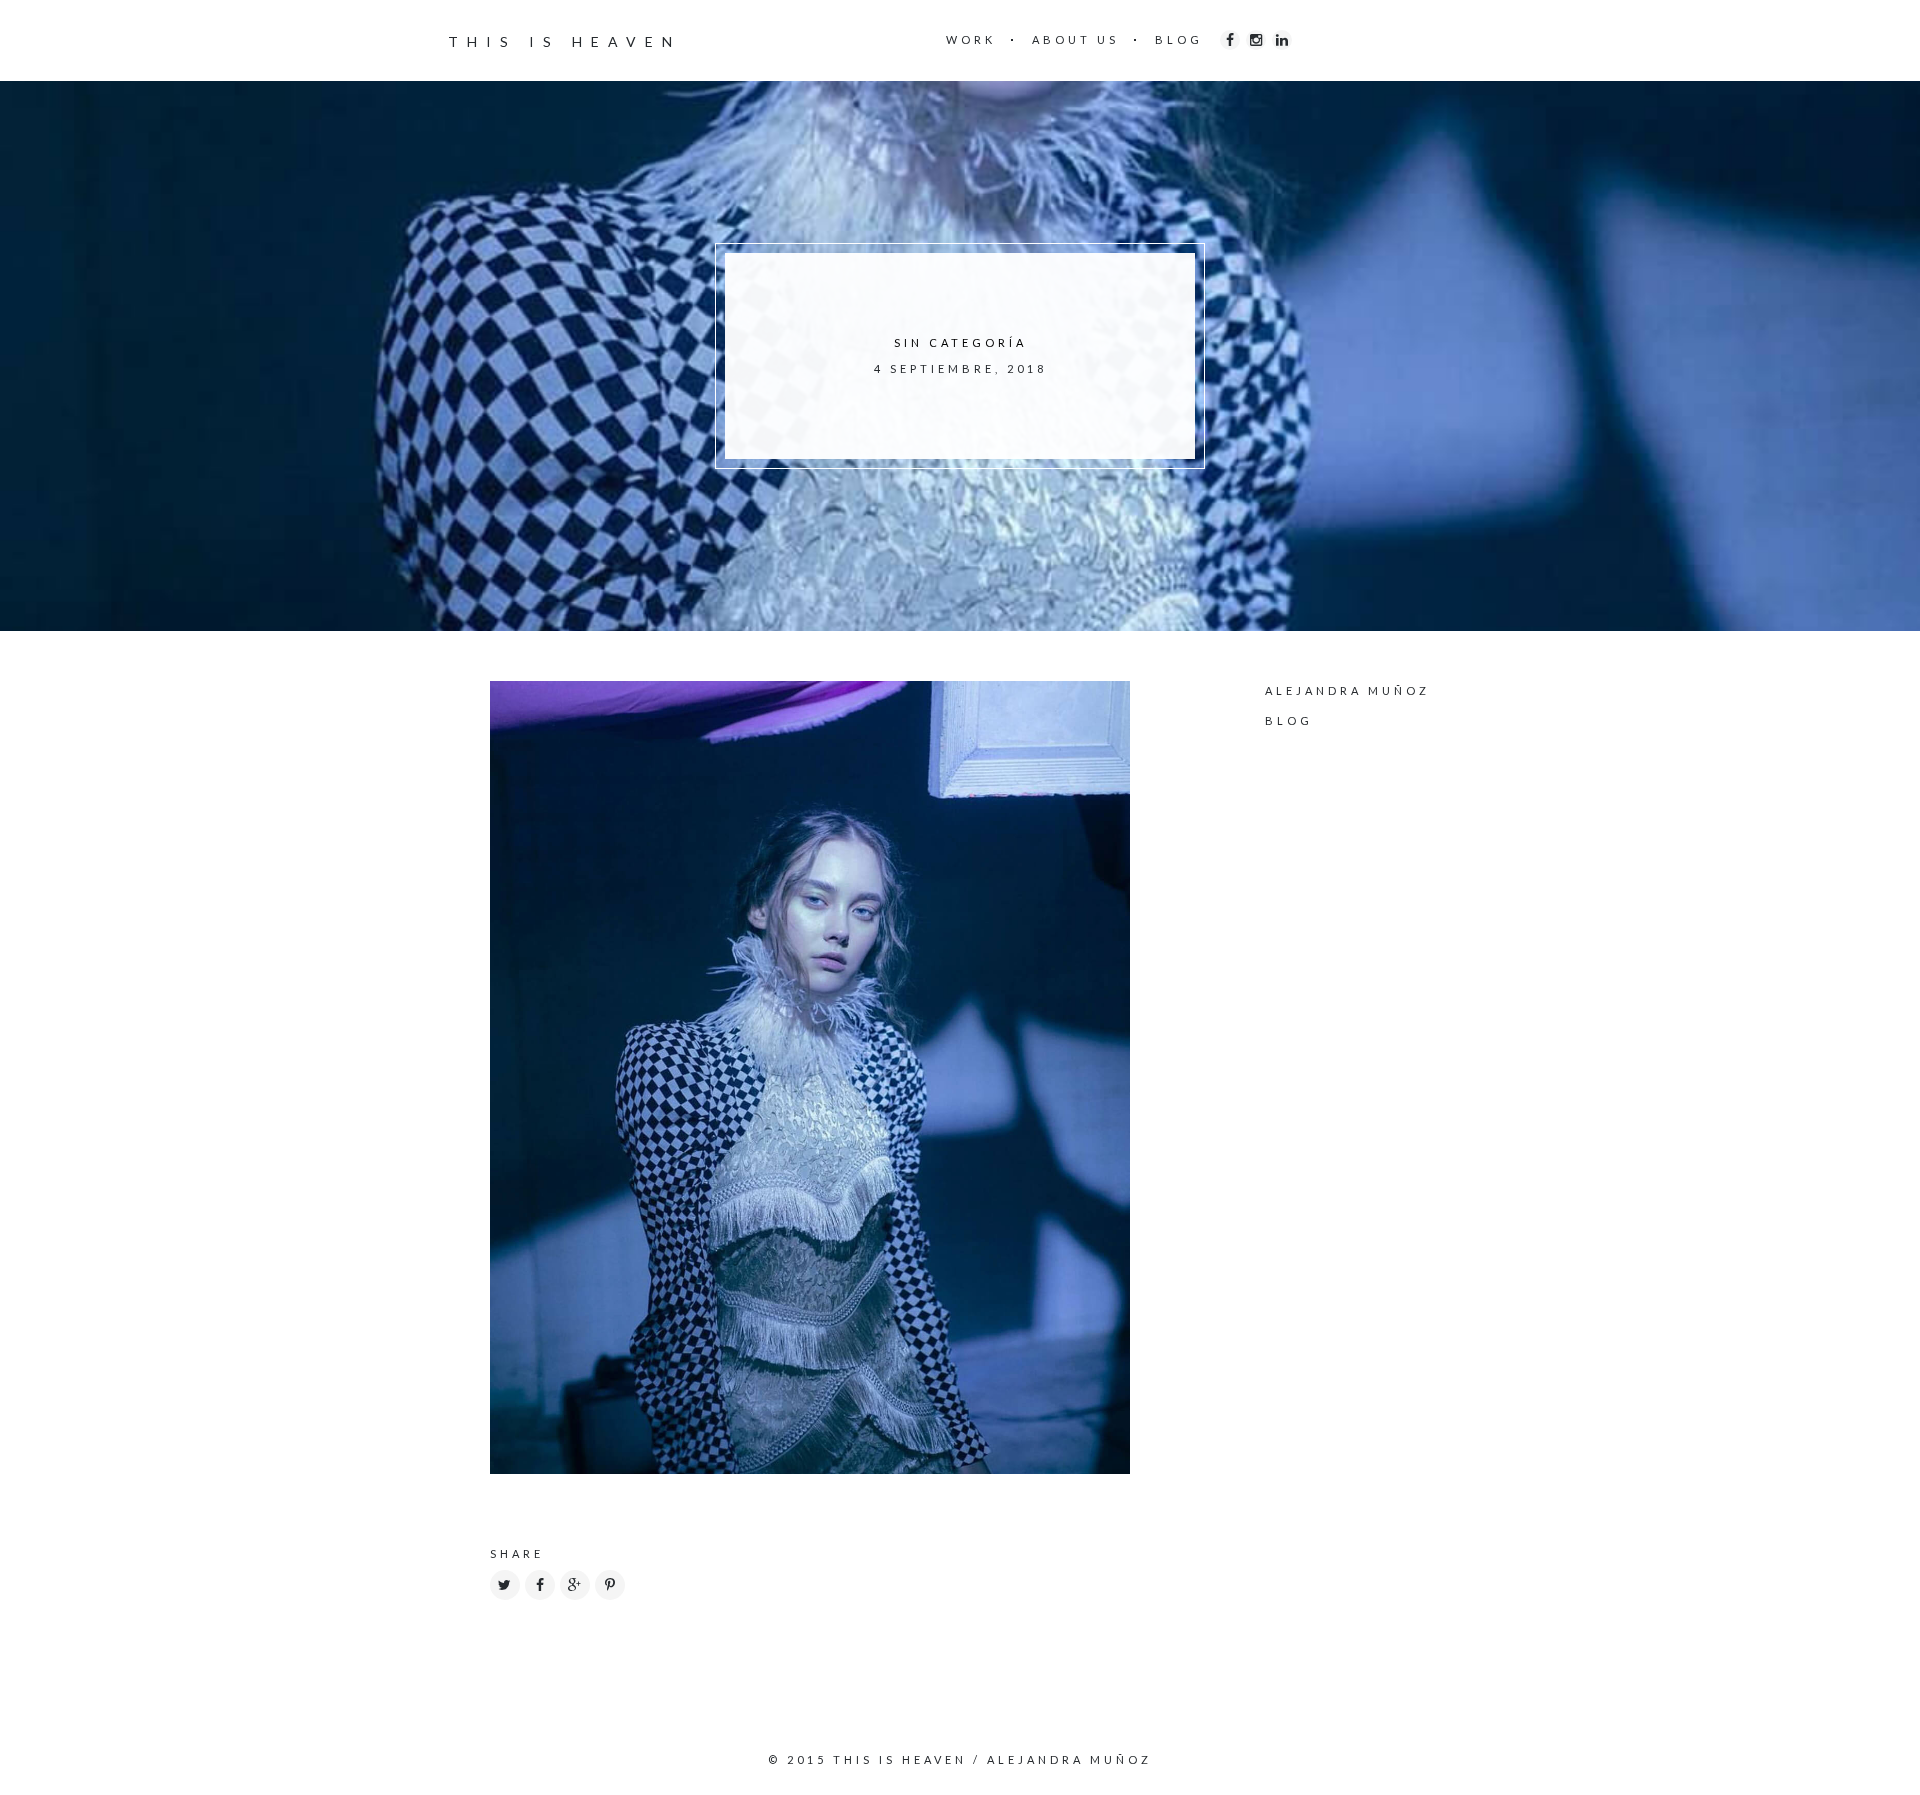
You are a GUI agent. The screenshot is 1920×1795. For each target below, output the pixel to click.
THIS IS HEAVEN (564, 41)
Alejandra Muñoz (1347, 690)
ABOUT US (1075, 39)
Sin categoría (960, 342)
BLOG (1179, 39)
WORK (971, 39)
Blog (1289, 720)
